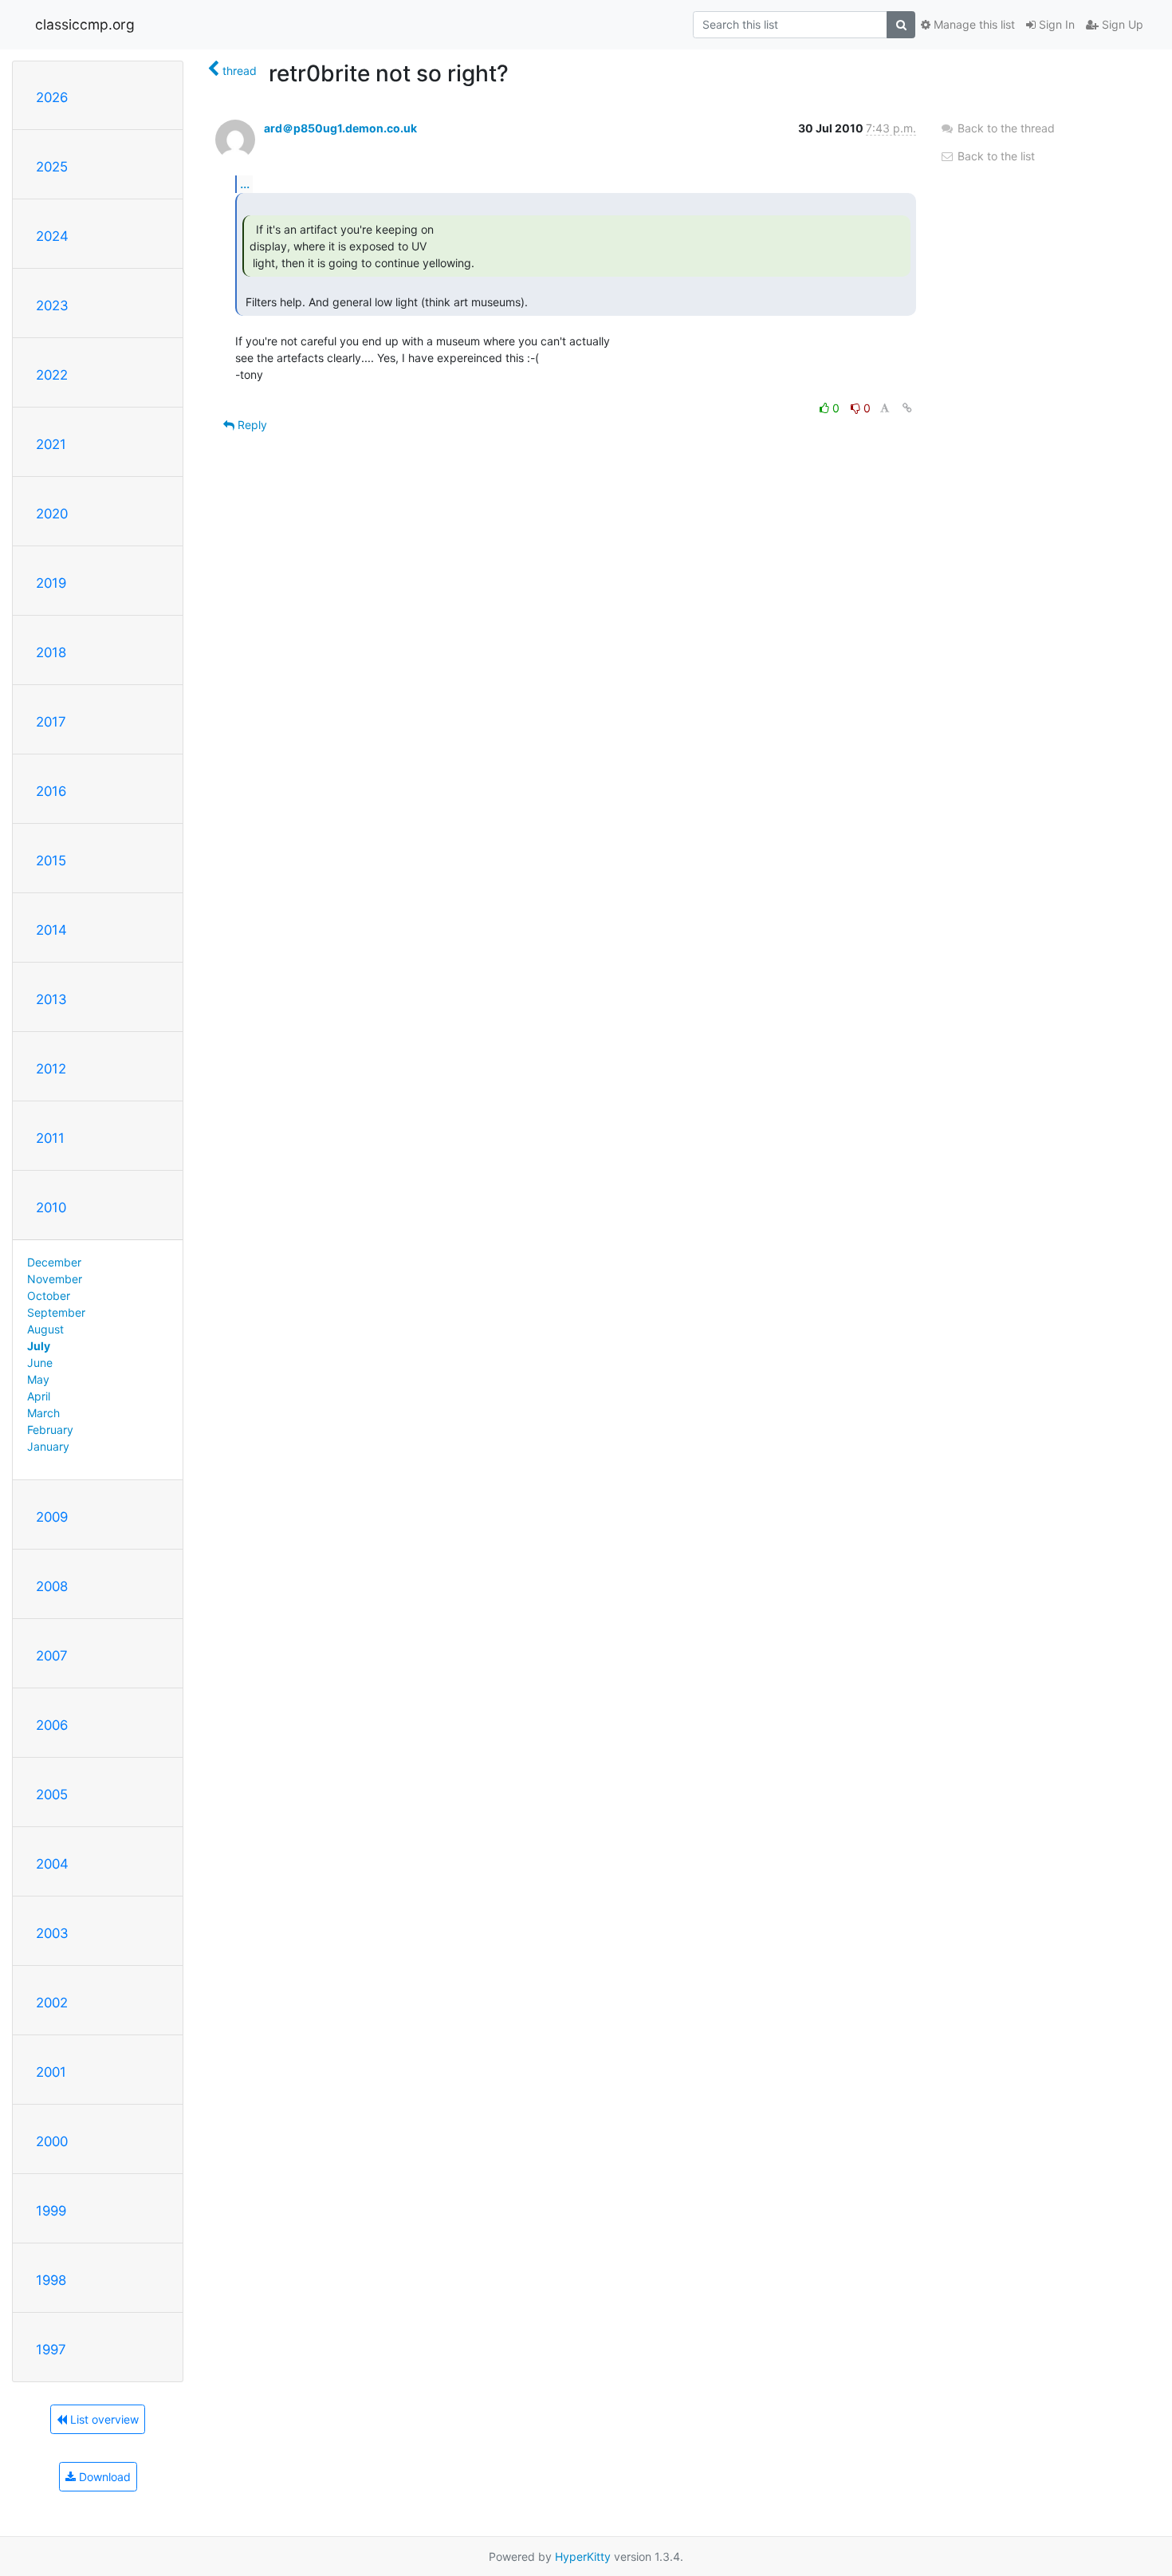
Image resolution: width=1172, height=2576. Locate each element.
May (38, 1379)
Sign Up (1121, 24)
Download (103, 2477)
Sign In (1055, 24)
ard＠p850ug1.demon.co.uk (340, 128)
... (245, 183)
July (39, 1346)
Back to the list (995, 156)
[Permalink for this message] (907, 408)
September (56, 1312)
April (39, 1396)
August (45, 1329)
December (54, 1262)
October (49, 1296)
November (55, 1279)
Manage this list (973, 24)
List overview (103, 2419)
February (50, 1430)
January (48, 1446)
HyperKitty (583, 2556)
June (40, 1363)
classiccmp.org (85, 24)
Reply (251, 425)
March (43, 1413)
